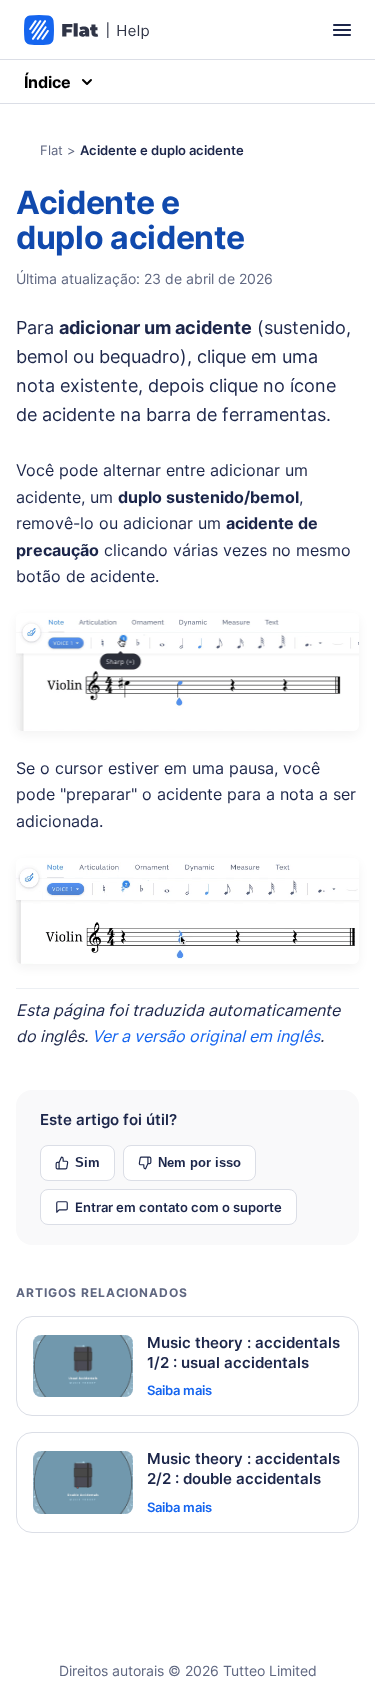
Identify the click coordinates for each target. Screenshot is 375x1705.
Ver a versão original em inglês (206, 1036)
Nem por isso (199, 1162)
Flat (51, 150)
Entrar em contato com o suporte (178, 1207)
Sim (87, 1162)
